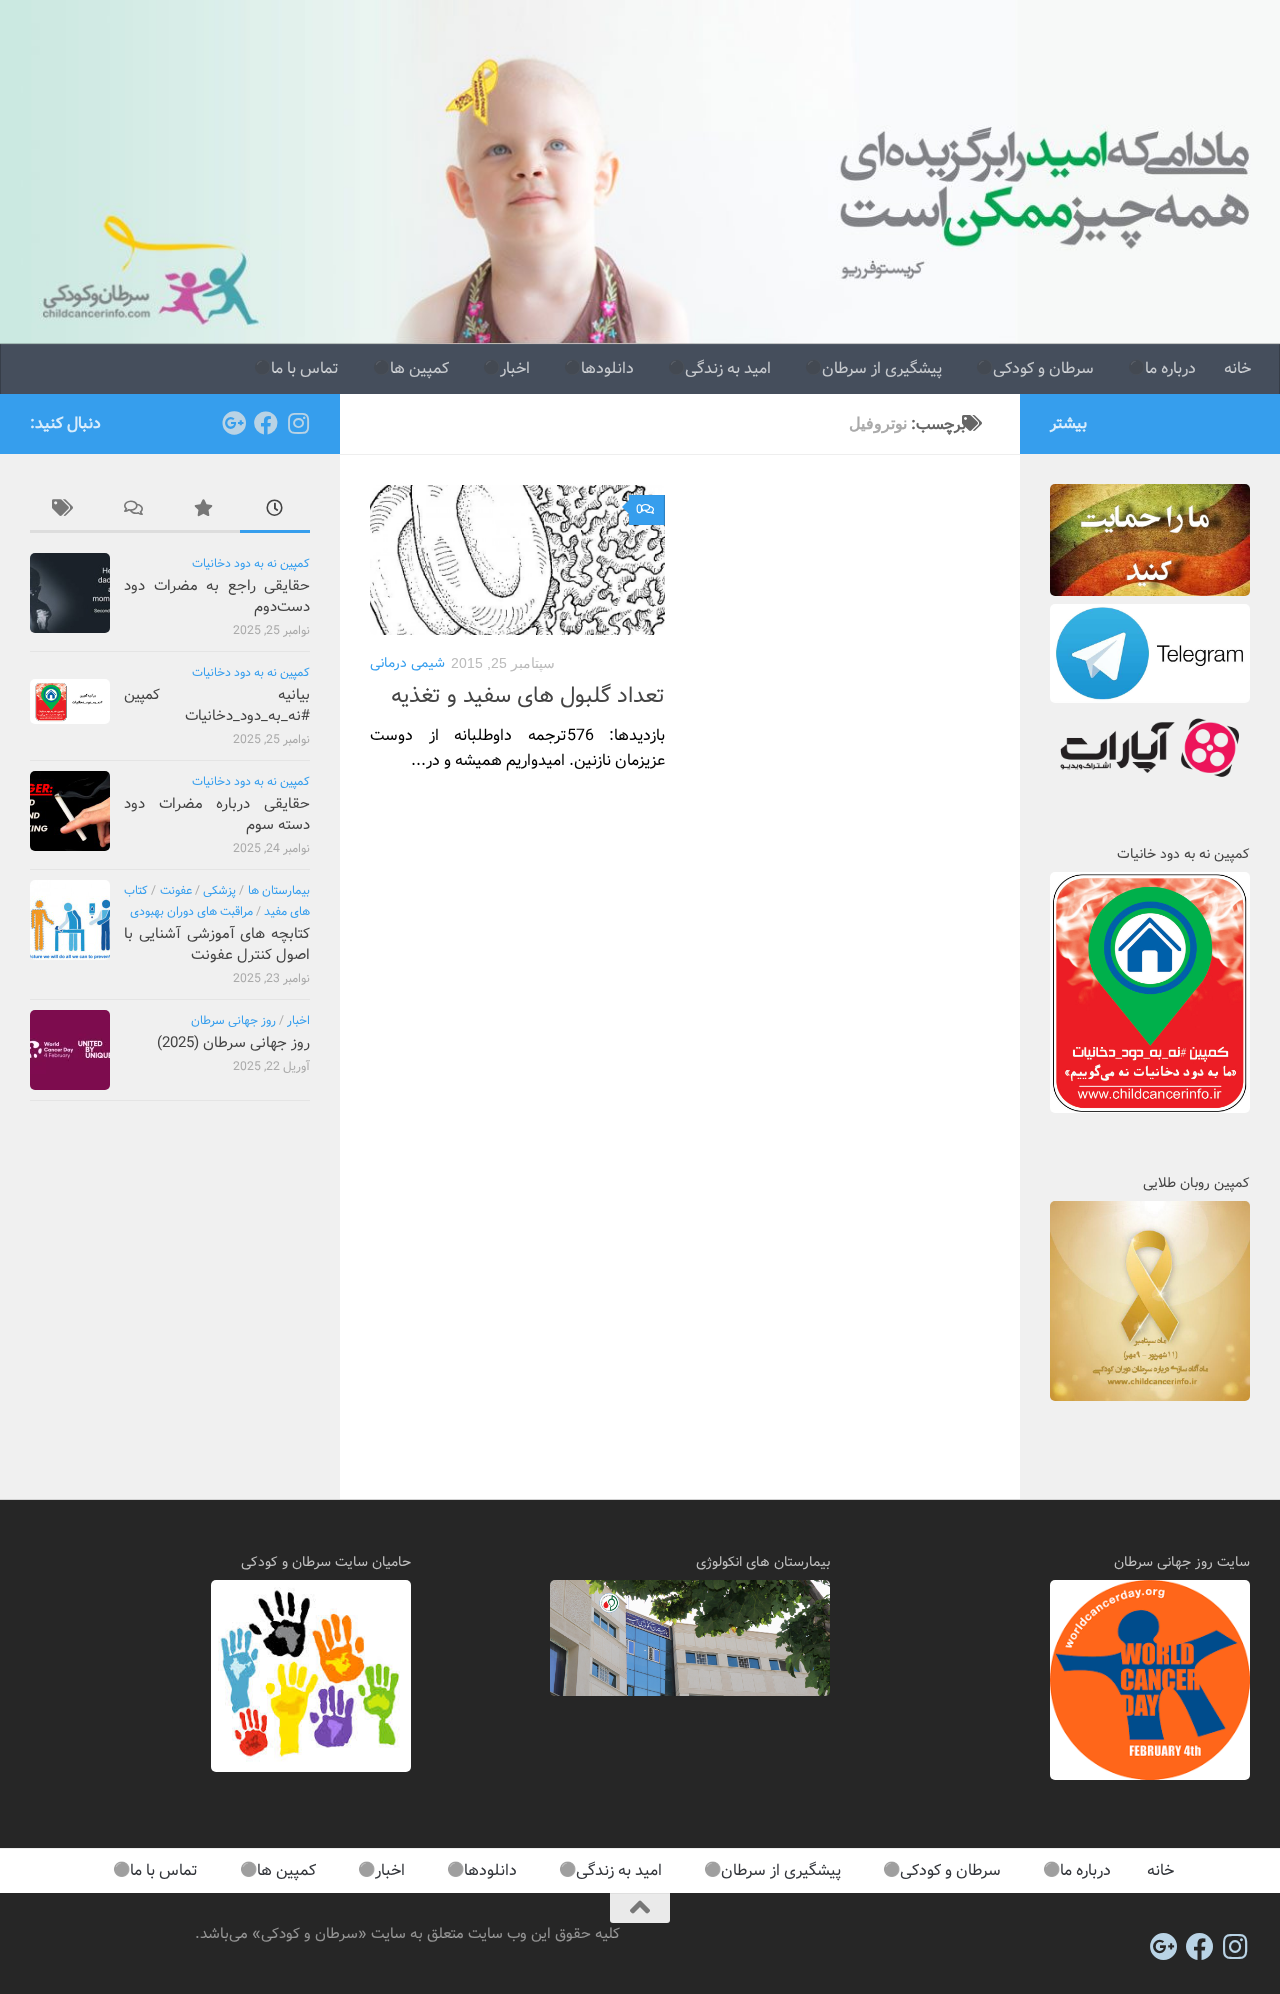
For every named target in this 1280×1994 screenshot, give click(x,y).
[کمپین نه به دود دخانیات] (1150, 1109)
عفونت (176, 890)
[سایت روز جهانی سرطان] (1150, 1776)
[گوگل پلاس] (234, 423)
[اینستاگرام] (298, 423)
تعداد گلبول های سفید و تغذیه (528, 696)
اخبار (515, 368)
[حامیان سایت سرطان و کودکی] (311, 1768)
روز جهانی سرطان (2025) (233, 1043)
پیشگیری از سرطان (882, 368)
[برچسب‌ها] (65, 511)
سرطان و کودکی (1043, 368)
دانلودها (607, 368)
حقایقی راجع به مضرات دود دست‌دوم (217, 596)
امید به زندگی (728, 368)
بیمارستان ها (279, 890)
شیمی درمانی (407, 663)
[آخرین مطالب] (275, 511)
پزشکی (219, 890)
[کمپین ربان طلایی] (1150, 1397)
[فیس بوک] (266, 423)
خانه (1237, 368)
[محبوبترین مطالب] (205, 511)
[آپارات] (1150, 780)
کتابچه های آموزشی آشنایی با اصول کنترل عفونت (217, 944)
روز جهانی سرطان (233, 1020)
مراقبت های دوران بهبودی (191, 911)
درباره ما (1170, 368)
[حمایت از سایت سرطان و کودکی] (1150, 592)
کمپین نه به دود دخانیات (251, 563)
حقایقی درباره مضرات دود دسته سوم (217, 814)
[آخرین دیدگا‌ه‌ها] (135, 511)
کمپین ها (419, 368)
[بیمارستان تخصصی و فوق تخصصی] (690, 1692)
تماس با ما (305, 368)
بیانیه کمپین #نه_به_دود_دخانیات (217, 705)
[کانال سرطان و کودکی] (1150, 699)
